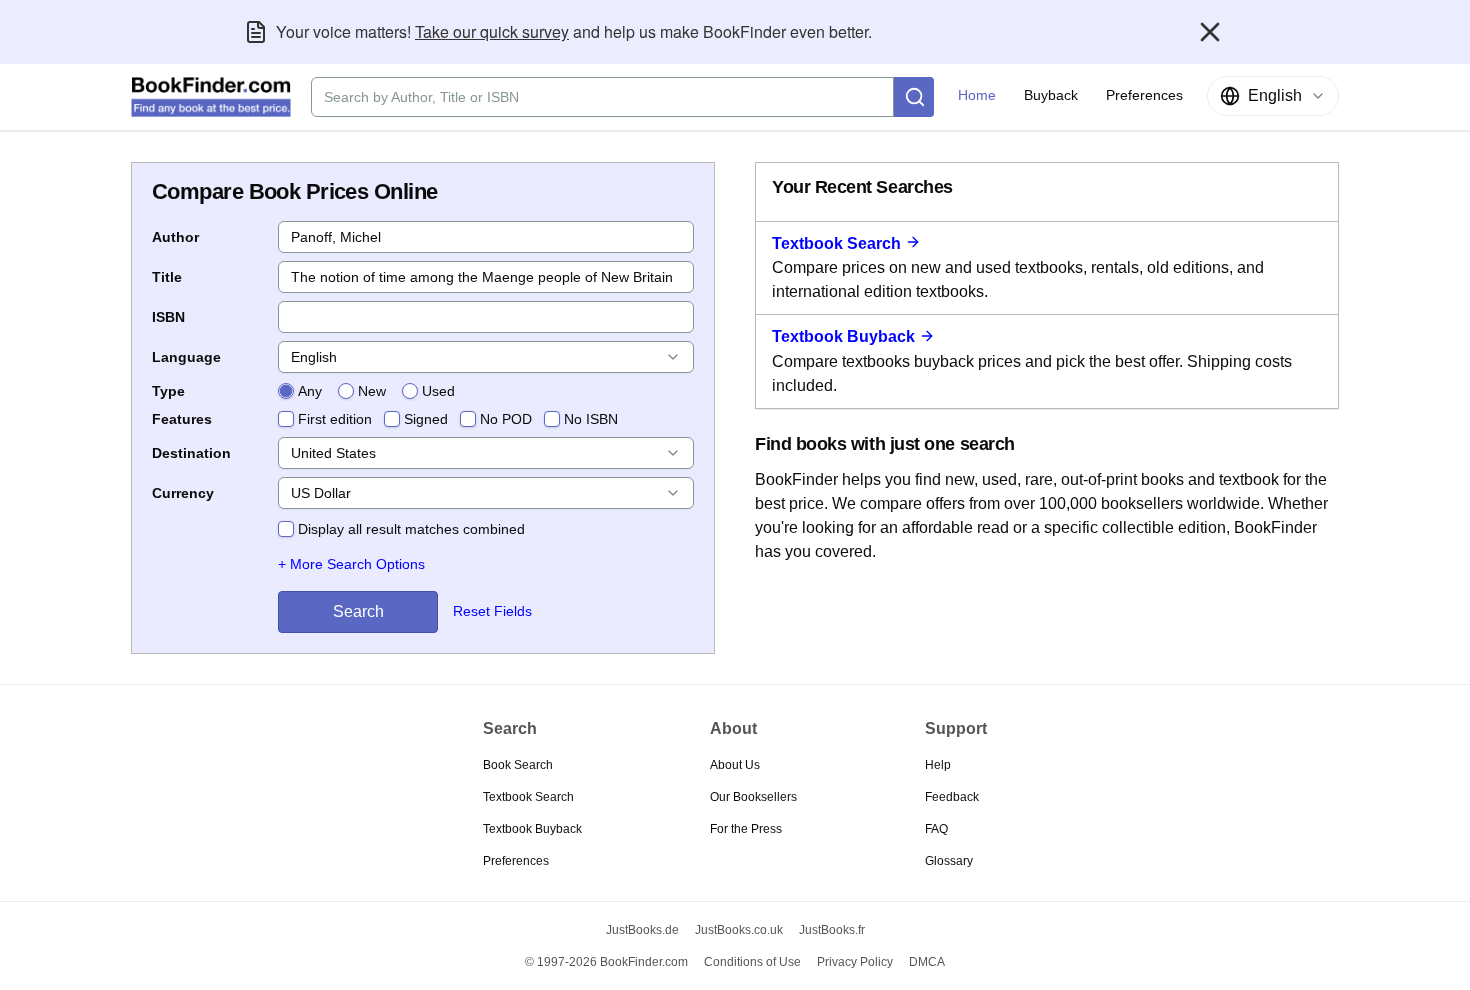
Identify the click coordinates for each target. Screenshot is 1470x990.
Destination (191, 453)
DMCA (927, 962)
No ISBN (591, 419)
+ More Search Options (351, 564)
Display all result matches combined (411, 529)
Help (938, 765)
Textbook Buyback (843, 336)
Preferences (516, 861)
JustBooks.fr (832, 930)
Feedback (952, 797)
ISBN (168, 317)
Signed (426, 419)
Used (438, 391)
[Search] (914, 97)
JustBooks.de (642, 930)
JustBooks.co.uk (739, 930)
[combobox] (1273, 96)
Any (310, 391)
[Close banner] (1210, 32)
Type (168, 391)
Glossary (949, 861)
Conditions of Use (752, 962)
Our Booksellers (753, 797)
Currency (183, 493)
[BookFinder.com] (211, 97)
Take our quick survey (492, 31)
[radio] (286, 391)
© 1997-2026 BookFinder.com (606, 962)
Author (175, 237)
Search (358, 611)
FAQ (936, 829)
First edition (335, 419)
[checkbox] (286, 419)
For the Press (746, 829)
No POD (506, 419)
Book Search (518, 765)
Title (167, 277)
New (372, 391)
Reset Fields (492, 611)
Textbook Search (836, 243)
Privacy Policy (855, 962)
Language (186, 357)
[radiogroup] (366, 391)
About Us (735, 765)
